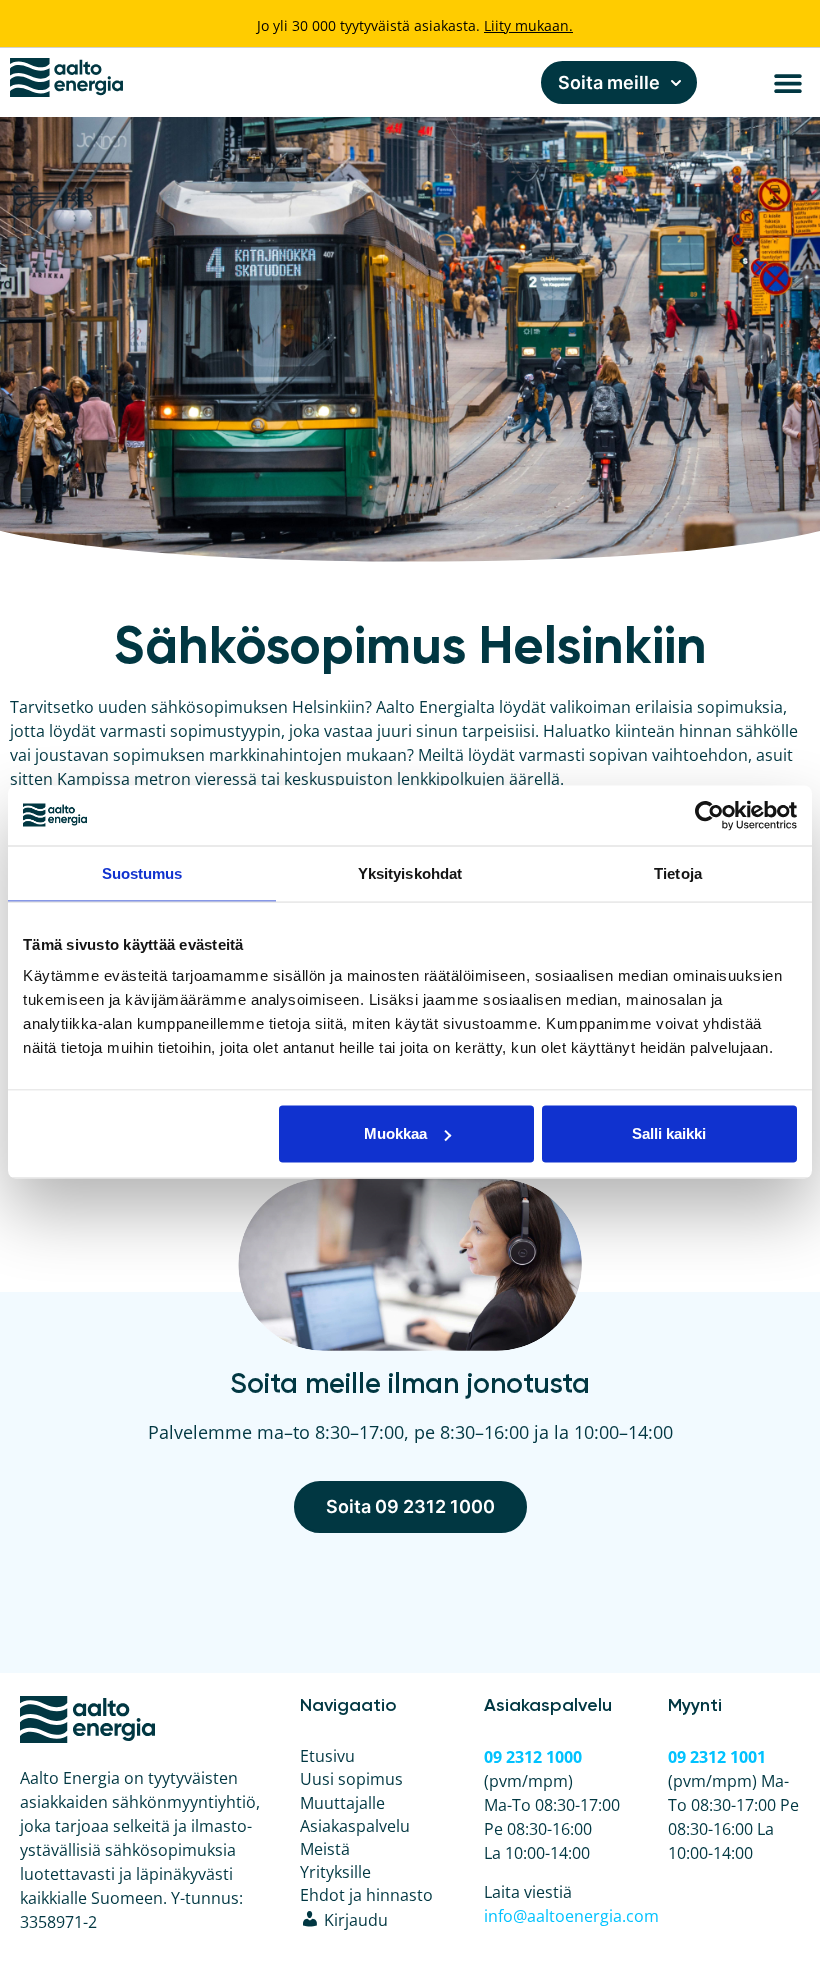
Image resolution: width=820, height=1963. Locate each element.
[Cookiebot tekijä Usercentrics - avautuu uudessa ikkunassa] (709, 815)
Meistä (325, 1849)
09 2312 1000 (533, 1757)
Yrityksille (335, 1872)
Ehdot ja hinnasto (366, 1895)
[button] (787, 82)
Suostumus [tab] (142, 872)
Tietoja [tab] (678, 872)
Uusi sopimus (351, 1779)
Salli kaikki (669, 1133)
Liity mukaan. (528, 25)
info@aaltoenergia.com (571, 1916)
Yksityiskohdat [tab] (410, 872)
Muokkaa (395, 1133)
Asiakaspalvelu (355, 1826)
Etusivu (327, 1756)
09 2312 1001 (717, 1757)
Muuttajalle (342, 1803)
